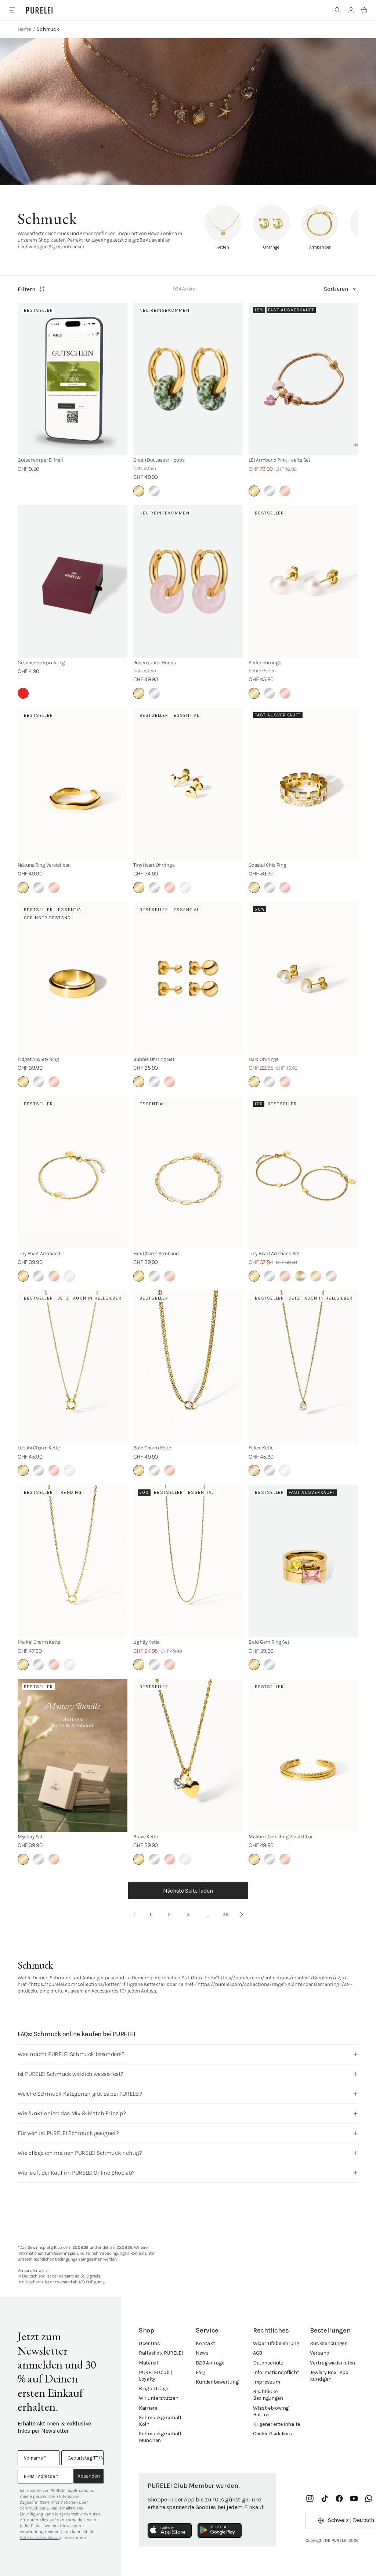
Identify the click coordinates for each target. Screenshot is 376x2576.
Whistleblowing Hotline (271, 2411)
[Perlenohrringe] (303, 582)
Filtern (26, 289)
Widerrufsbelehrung (276, 2343)
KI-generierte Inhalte (276, 2424)
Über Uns (149, 2343)
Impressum (266, 2382)
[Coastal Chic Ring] (303, 784)
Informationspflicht (276, 2372)
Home (24, 29)
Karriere (148, 2408)
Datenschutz (268, 2363)
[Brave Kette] (188, 1755)
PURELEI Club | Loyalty (155, 2376)
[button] (338, 10)
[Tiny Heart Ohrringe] (188, 784)
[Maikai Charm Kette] (73, 1561)
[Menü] (12, 10)
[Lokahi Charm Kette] (73, 1367)
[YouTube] (354, 2499)
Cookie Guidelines (273, 2434)
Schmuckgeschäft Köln (160, 2421)
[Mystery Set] (73, 1755)
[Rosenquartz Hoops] (188, 582)
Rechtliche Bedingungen (268, 2395)
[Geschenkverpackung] (73, 582)
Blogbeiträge (153, 2389)
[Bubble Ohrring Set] (188, 978)
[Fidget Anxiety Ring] (73, 978)
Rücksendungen (329, 2343)
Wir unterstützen (159, 2398)
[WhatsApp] (369, 2499)
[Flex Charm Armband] (188, 1173)
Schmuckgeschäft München (160, 2437)
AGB (258, 2353)
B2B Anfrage (210, 2363)
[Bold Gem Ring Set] (303, 1561)
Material (148, 2363)
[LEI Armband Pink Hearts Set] (303, 379)
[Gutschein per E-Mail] (73, 379)
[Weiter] (242, 1915)
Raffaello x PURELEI (161, 2353)
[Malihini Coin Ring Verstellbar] (303, 1755)
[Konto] (351, 10)
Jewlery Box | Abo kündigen (329, 2376)
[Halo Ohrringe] (303, 978)
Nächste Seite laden (188, 1891)
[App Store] (170, 2530)
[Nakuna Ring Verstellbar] (73, 784)
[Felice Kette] (303, 1367)
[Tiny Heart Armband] (73, 1173)
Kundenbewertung (217, 2382)
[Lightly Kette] (188, 1561)
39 (226, 1914)
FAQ (200, 2372)
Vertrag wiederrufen (332, 2363)
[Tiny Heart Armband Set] (303, 1173)
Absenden (89, 2476)
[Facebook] (339, 2499)
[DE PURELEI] (39, 10)
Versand (319, 2353)
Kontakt (205, 2343)
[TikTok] (325, 2499)
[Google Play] (220, 2530)
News (202, 2353)
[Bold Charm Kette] (188, 1367)
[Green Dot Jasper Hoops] (188, 379)
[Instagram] (310, 2499)
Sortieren (336, 289)
